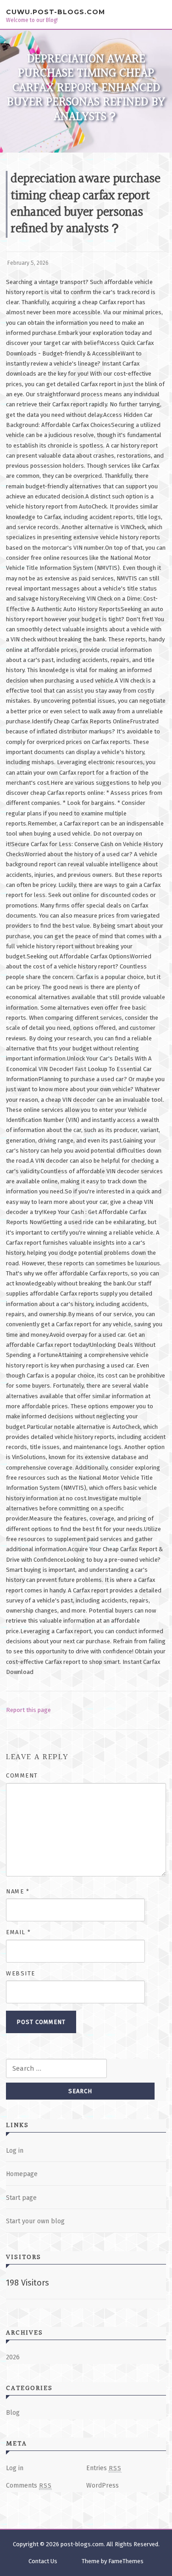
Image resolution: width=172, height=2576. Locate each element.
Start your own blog (35, 2221)
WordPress (103, 2486)
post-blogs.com (82, 2544)
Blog (13, 2413)
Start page (21, 2198)
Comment (22, 1775)
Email (19, 1932)
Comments (29, 2486)
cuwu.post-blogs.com (55, 12)
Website (21, 1973)
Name (18, 1891)
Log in (15, 2151)
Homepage (22, 2174)
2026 (13, 2357)
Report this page (28, 1710)
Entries (104, 2468)
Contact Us (43, 2561)
